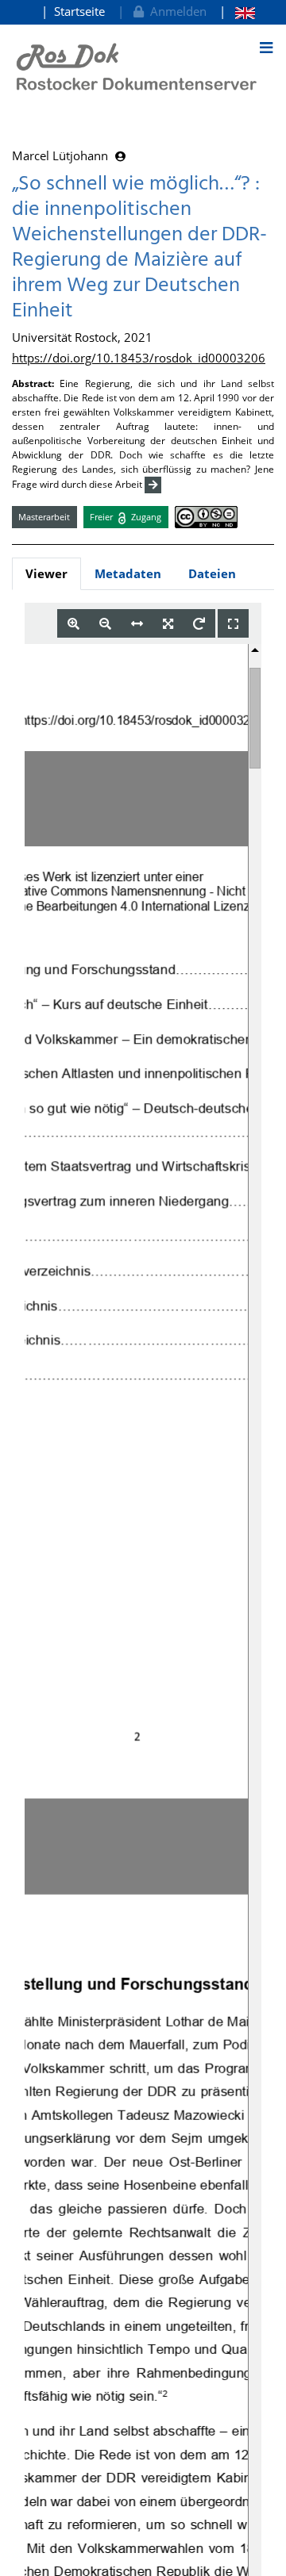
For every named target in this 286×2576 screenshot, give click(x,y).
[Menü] (266, 48)
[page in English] (237, 11)
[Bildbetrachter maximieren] (233, 624)
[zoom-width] (137, 624)
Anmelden (175, 11)
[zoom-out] (105, 624)
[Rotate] (199, 624)
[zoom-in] (73, 624)
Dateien (212, 573)
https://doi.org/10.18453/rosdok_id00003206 (139, 358)
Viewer (46, 573)
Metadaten (128, 573)
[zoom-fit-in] (168, 624)
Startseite (79, 11)
